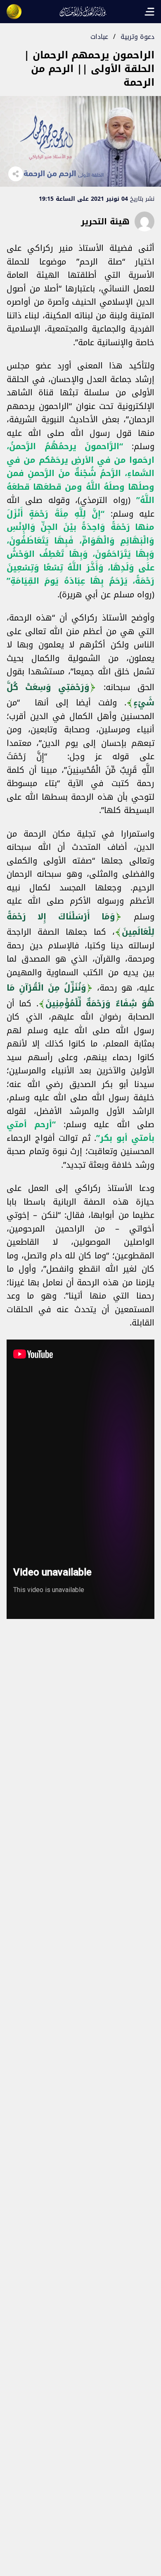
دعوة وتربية (137, 37)
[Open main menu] (149, 12)
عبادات (99, 37)
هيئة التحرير (105, 221)
